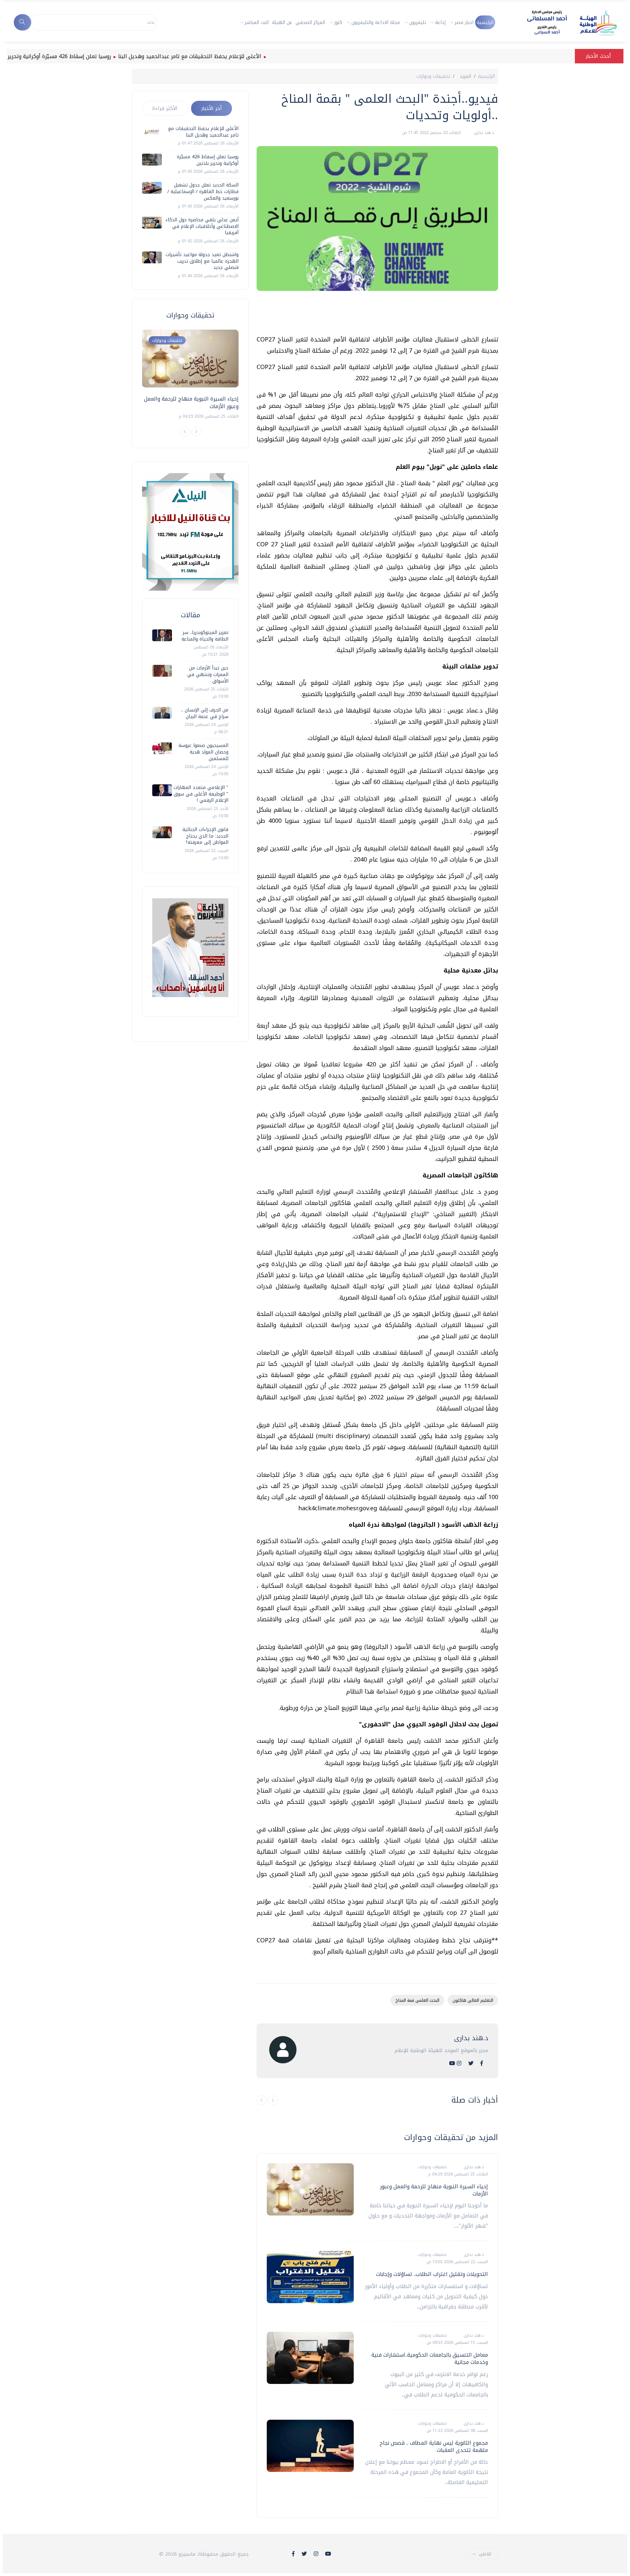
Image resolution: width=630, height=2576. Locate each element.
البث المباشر (257, 22)
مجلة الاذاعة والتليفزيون (376, 22)
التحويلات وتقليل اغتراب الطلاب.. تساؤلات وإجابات (432, 2274)
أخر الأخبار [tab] (211, 108)
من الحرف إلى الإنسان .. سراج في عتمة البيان (205, 713)
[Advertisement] (379, 316)
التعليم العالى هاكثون (473, 2000)
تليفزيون (418, 22)
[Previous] (185, 431)
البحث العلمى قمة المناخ (417, 2000)
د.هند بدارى (483, 133)
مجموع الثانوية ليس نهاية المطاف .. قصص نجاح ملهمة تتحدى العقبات (434, 2446)
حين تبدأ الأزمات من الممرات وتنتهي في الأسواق (208, 674)
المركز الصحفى (310, 22)
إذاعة (440, 22)
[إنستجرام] (459, 2063)
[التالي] (273, 2100)
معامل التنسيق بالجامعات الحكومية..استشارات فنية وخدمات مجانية (430, 2358)
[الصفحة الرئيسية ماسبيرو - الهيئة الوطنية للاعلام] (564, 22)
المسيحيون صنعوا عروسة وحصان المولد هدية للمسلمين (203, 752)
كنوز (338, 22)
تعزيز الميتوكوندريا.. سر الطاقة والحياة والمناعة (205, 636)
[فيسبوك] (482, 2063)
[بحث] (22, 22)
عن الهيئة (282, 22)
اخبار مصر (464, 22)
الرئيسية (485, 22)
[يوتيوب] (452, 2063)
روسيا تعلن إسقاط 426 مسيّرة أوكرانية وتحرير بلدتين (111, 56)
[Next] (196, 431)
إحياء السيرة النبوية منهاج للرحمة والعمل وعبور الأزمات (434, 2190)
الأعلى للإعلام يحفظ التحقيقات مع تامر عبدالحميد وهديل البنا (249, 56)
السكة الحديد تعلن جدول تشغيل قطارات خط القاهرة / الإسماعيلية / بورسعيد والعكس (203, 191)
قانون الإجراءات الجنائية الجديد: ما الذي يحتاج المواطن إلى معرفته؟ (205, 836)
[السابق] (262, 2100)
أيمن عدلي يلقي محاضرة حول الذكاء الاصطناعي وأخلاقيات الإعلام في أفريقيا (202, 226)
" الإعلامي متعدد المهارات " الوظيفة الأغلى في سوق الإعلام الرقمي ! (201, 794)
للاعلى (485, 2554)
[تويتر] (471, 2063)
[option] (190, 375)
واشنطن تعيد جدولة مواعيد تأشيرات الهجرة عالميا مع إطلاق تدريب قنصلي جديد (202, 261)
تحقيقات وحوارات (433, 76)
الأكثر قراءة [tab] (165, 108)
